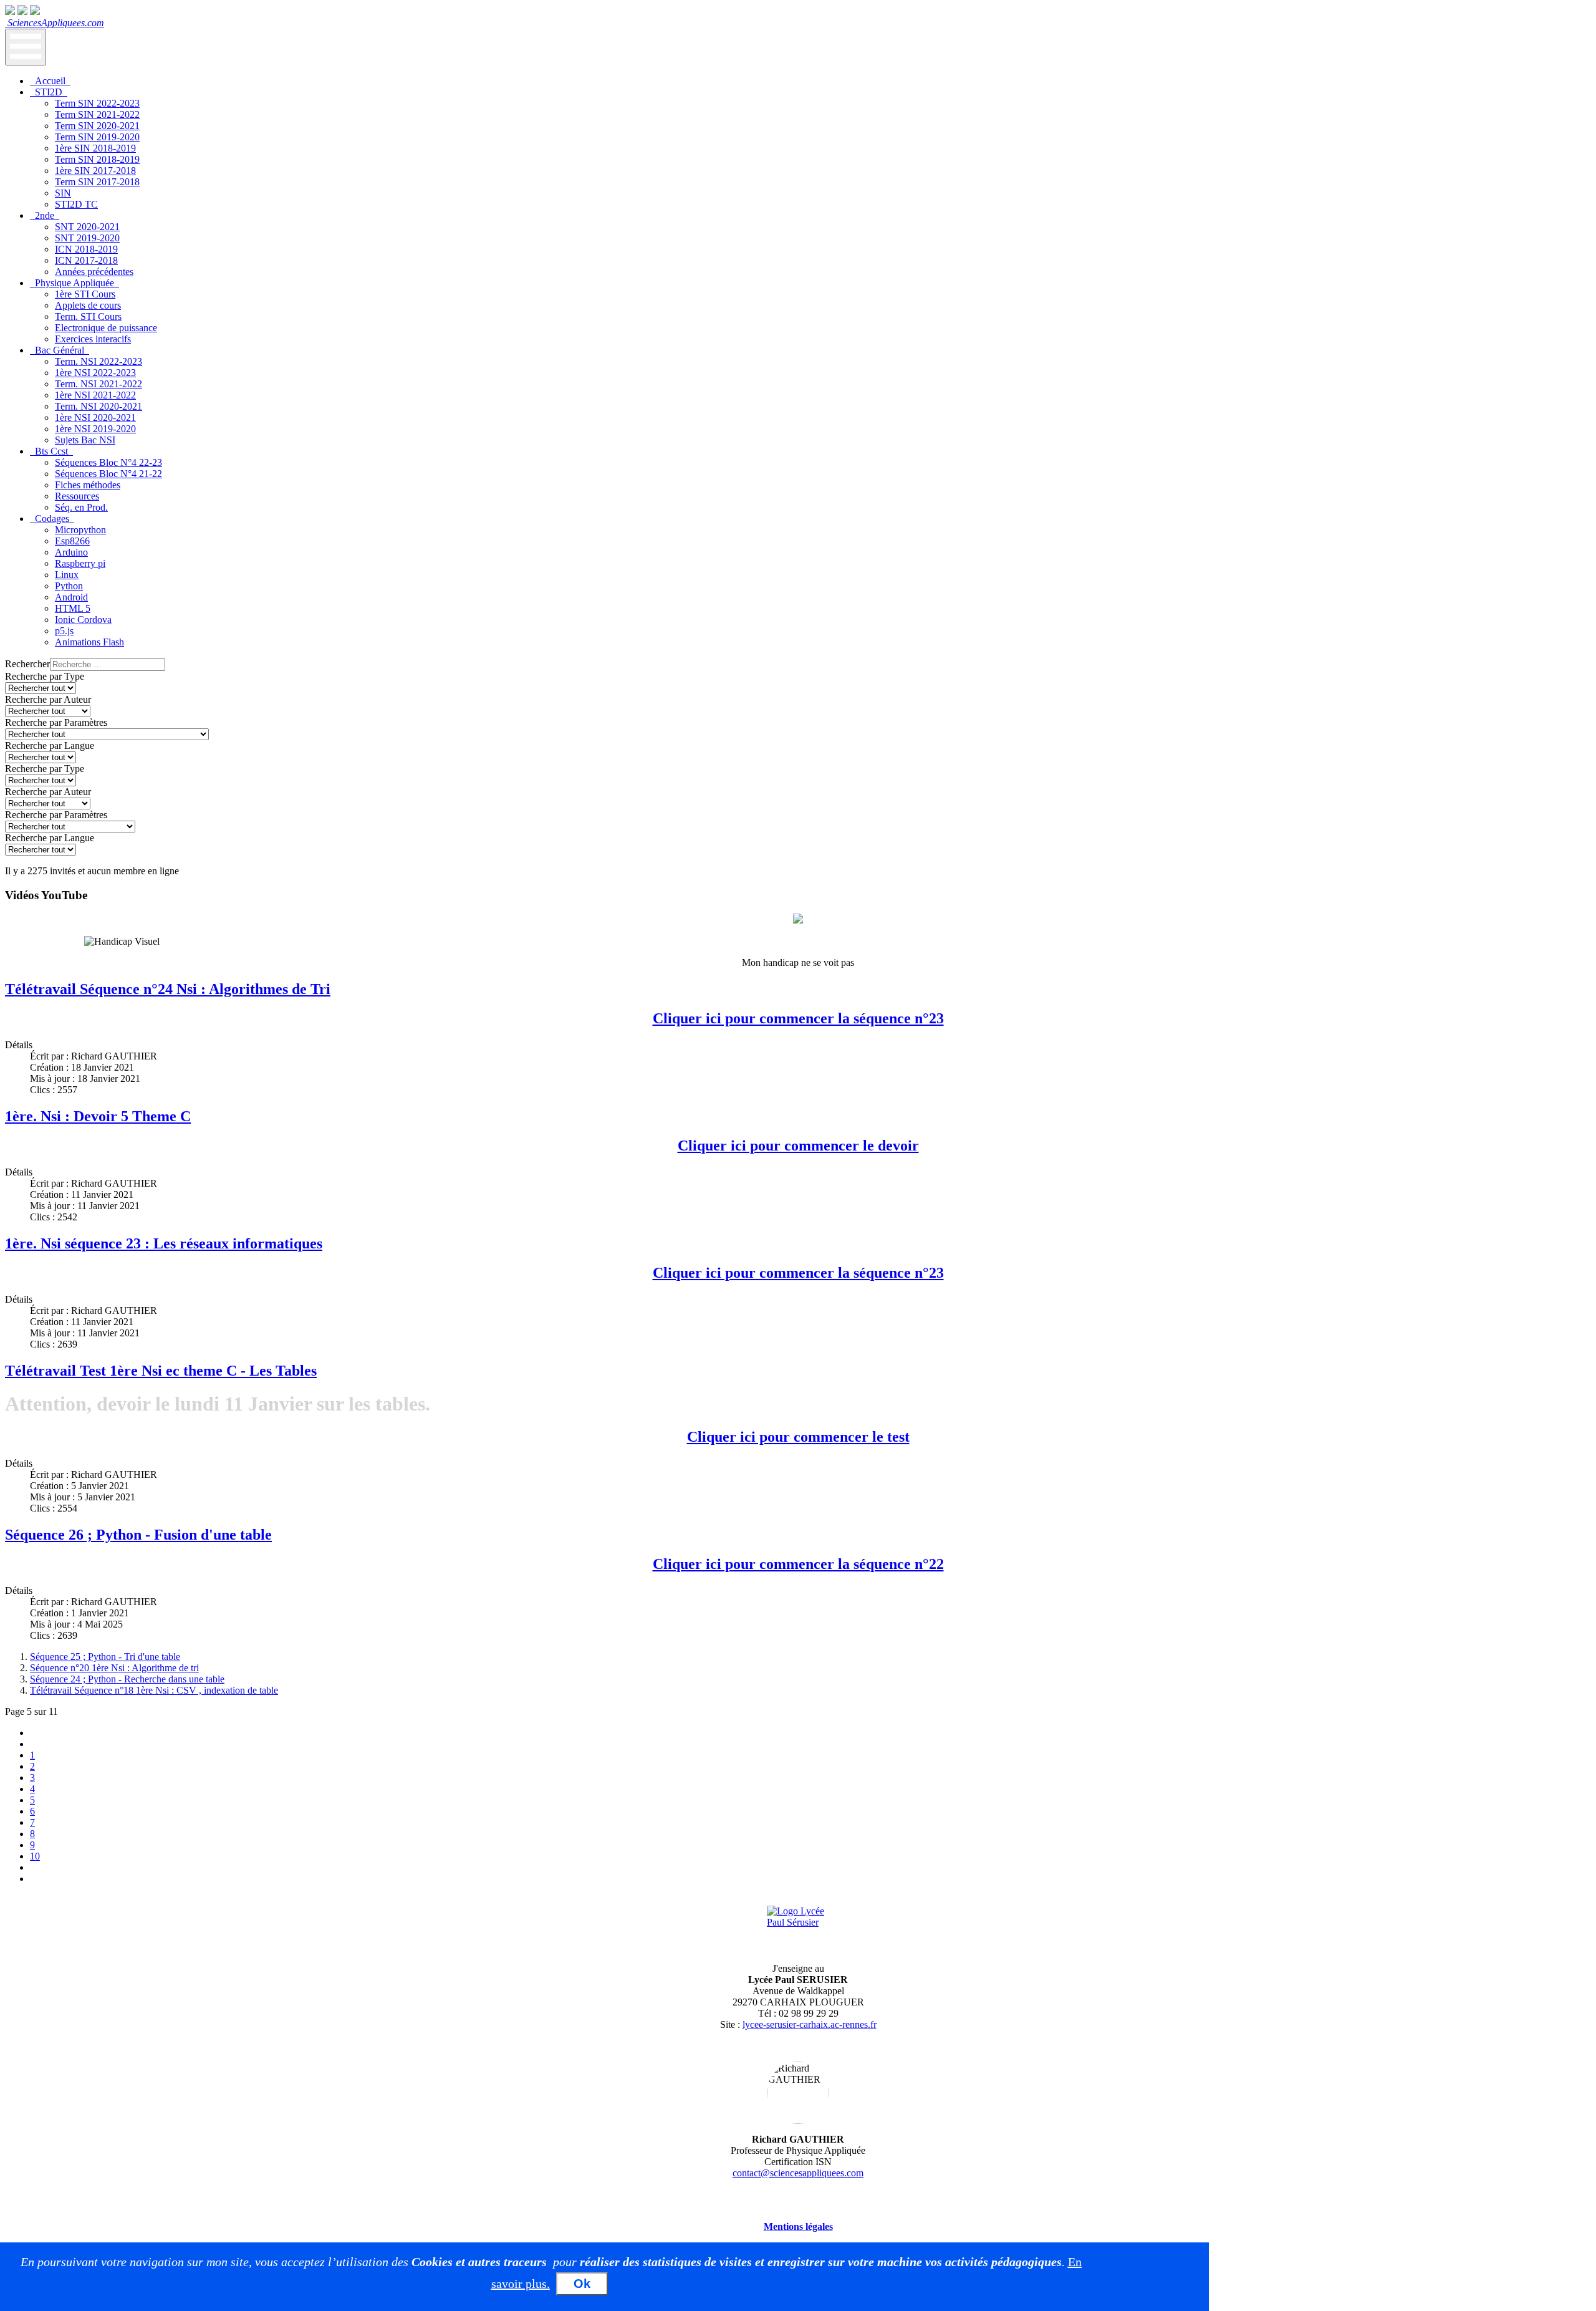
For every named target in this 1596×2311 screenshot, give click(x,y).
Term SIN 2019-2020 (97, 137)
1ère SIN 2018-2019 (95, 148)
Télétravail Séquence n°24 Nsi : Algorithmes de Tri (168, 989)
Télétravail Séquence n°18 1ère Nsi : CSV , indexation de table (154, 1690)
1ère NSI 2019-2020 (95, 429)
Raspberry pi (80, 563)
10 (35, 1856)
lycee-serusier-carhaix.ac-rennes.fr (810, 2024)
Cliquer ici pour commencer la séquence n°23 (798, 1018)
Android (71, 597)
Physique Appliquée (75, 283)
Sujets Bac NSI (85, 440)
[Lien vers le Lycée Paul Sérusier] (798, 1929)
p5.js (64, 631)
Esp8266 (72, 541)
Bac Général (60, 350)
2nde (45, 215)
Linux (67, 575)
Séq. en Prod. (81, 507)
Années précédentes (94, 272)
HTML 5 (73, 608)
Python (69, 586)
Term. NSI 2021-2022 (99, 384)
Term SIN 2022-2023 (97, 103)
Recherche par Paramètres (56, 722)
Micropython (80, 530)
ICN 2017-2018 (86, 260)
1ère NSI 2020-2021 (95, 417)
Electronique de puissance (106, 328)
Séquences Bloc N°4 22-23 (108, 462)
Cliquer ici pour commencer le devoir (798, 1146)
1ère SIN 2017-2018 (95, 171)
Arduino (71, 552)
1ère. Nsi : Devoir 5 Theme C (98, 1116)
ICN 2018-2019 (86, 249)
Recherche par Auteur (48, 699)
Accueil (50, 81)
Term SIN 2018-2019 (97, 159)
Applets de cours (88, 305)
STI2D (49, 92)
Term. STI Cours (88, 316)
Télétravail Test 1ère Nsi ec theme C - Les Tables (161, 1371)
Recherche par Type (45, 676)
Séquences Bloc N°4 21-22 (108, 474)
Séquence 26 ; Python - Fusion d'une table (138, 1535)
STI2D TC (76, 204)
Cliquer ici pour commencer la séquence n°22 (798, 1564)
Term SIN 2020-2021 (97, 126)
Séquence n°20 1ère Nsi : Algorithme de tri (114, 1668)
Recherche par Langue (50, 745)
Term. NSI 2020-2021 (99, 406)
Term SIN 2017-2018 (97, 182)
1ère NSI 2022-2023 (95, 373)
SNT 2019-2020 (87, 238)
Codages (52, 519)
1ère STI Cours (85, 294)
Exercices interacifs (93, 339)
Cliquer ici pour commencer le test (798, 1437)
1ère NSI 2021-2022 (95, 395)
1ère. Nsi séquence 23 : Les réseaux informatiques (164, 1243)
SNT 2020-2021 (87, 227)
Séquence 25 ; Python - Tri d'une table (105, 1657)
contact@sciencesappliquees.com (798, 2173)
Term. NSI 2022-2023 (99, 361)
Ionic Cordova (83, 620)
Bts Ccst (51, 451)
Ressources (77, 496)
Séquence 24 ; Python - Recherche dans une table (127, 1679)
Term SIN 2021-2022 (97, 114)
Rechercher (27, 664)
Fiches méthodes (88, 485)
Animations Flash (89, 642)
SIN (63, 193)
